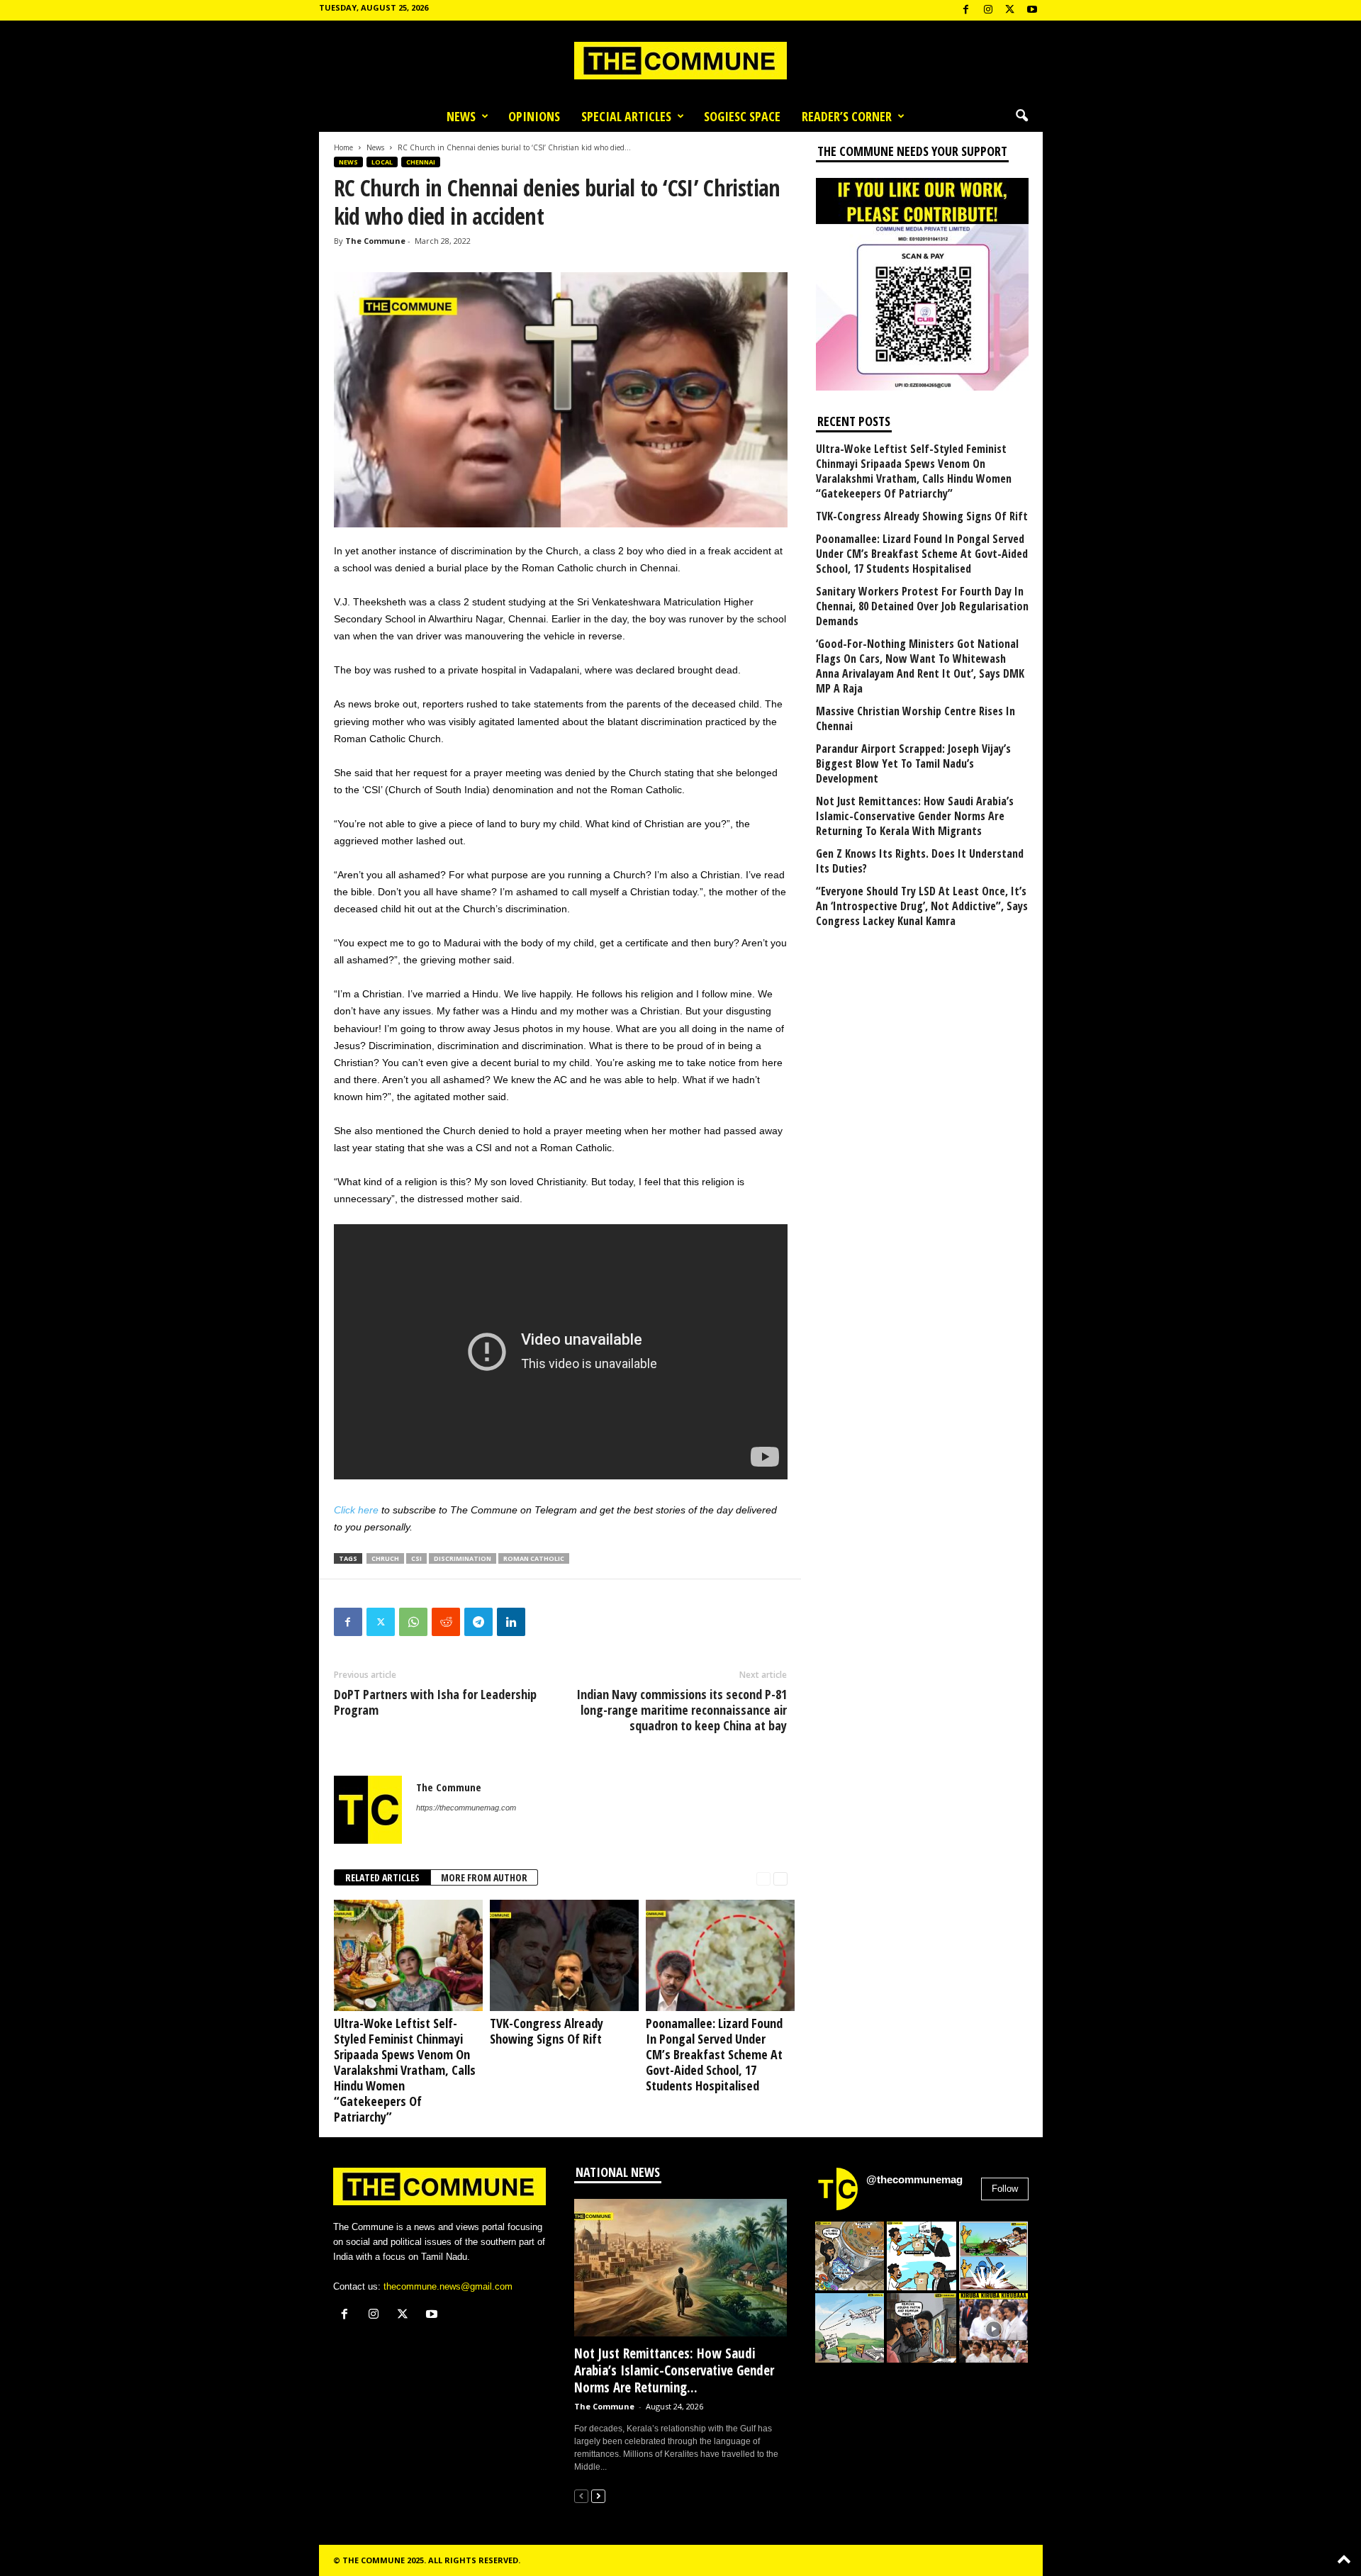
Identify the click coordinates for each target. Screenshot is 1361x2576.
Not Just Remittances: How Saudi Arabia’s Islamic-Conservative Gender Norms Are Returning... (674, 2370)
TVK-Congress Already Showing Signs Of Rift (547, 2031)
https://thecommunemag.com (466, 1808)
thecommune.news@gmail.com (448, 2286)
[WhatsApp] (413, 1622)
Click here (356, 1510)
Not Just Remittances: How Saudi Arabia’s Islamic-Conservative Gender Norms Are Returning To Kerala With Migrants (915, 816)
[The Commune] (680, 61)
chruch (385, 1558)
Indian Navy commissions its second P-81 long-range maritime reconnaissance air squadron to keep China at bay (682, 1710)
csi (416, 1558)
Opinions (534, 116)
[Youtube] (1032, 10)
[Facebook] (966, 10)
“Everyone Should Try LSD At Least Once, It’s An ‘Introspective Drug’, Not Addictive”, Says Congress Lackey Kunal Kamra (922, 906)
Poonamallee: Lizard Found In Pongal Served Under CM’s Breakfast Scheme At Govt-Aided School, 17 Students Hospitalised (714, 2054)
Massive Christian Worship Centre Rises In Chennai (915, 719)
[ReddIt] (446, 1622)
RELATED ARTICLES (382, 1877)
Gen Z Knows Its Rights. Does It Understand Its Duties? (920, 861)
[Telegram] (478, 1622)
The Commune (375, 241)
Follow (1005, 2189)
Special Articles (626, 116)
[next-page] (780, 1878)
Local (382, 162)
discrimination (463, 1558)
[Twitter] (381, 1622)
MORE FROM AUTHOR (484, 1877)
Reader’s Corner (847, 116)
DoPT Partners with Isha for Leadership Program (435, 1702)
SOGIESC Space (742, 116)
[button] (1021, 116)
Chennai (421, 162)
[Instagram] (988, 10)
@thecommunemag (914, 2179)
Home (343, 147)
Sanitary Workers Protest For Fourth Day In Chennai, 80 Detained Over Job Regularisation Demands (922, 606)
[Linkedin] (511, 1622)
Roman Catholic (534, 1558)
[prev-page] (763, 1878)
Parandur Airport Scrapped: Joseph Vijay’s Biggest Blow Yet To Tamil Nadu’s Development (913, 764)
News (461, 116)
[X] (1010, 10)
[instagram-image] (850, 2256)
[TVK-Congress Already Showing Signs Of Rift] (561, 1955)
